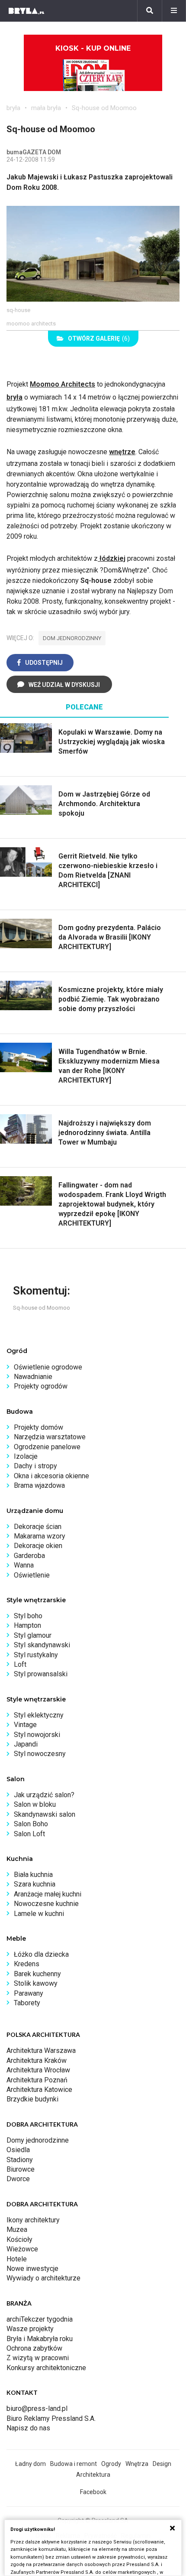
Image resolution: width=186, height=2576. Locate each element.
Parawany (29, 1993)
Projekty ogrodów (41, 1386)
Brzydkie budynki (32, 2099)
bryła (13, 108)
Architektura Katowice (39, 2090)
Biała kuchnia (33, 1875)
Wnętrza (137, 2464)
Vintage (25, 1725)
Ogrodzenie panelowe (47, 1447)
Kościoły (19, 2239)
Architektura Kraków (37, 2060)
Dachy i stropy (35, 1466)
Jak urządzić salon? (44, 1795)
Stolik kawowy (36, 1983)
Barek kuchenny (37, 1974)
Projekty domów (38, 1427)
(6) (99, 338)
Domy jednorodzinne (38, 2140)
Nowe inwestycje (32, 2269)
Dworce (18, 2179)
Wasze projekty (30, 2329)
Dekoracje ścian (38, 1527)
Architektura (93, 2475)
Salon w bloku (35, 1804)
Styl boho (28, 1616)
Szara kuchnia (35, 1884)
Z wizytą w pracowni (38, 2358)
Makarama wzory (40, 1536)
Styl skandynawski (42, 1645)
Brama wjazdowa (39, 1485)
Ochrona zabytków (34, 2348)
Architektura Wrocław (38, 2070)
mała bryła (46, 108)
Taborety (27, 2003)
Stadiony (20, 2160)
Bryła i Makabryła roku (40, 2339)
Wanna (24, 1565)
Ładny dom (30, 2464)
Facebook (93, 2492)
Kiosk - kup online (93, 48)
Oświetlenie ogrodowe (48, 1367)
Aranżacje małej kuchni (48, 1894)
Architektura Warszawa (41, 2051)
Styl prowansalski (41, 1674)
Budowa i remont (74, 2464)
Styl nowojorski (37, 1735)
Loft (20, 1664)
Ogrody (111, 2464)
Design (162, 2464)
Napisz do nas (28, 2428)
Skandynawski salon (45, 1814)
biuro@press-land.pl (37, 2408)
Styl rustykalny (36, 1655)
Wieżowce (22, 2249)
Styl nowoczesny (40, 1754)
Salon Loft (29, 1834)
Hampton (27, 1625)
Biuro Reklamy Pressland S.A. (51, 2418)
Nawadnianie (33, 1377)
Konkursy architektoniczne (46, 2368)
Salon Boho (31, 1824)
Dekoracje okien (38, 1546)
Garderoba (29, 1556)
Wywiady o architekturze (43, 2278)
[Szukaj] (150, 11)
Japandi (26, 1744)
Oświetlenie (32, 1575)
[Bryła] (26, 11)
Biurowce (21, 2169)
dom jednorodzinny (72, 638)
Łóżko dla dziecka (41, 1954)
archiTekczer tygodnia (40, 2319)
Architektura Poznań (37, 2080)
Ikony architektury (33, 2220)
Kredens (27, 1964)
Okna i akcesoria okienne (51, 1476)
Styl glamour (33, 1635)
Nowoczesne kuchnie (46, 1904)
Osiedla (18, 2150)
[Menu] (174, 11)
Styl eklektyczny (39, 1715)
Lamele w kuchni (39, 1914)
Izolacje (26, 1456)
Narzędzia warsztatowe (50, 1437)
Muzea (17, 2230)
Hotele (17, 2259)
